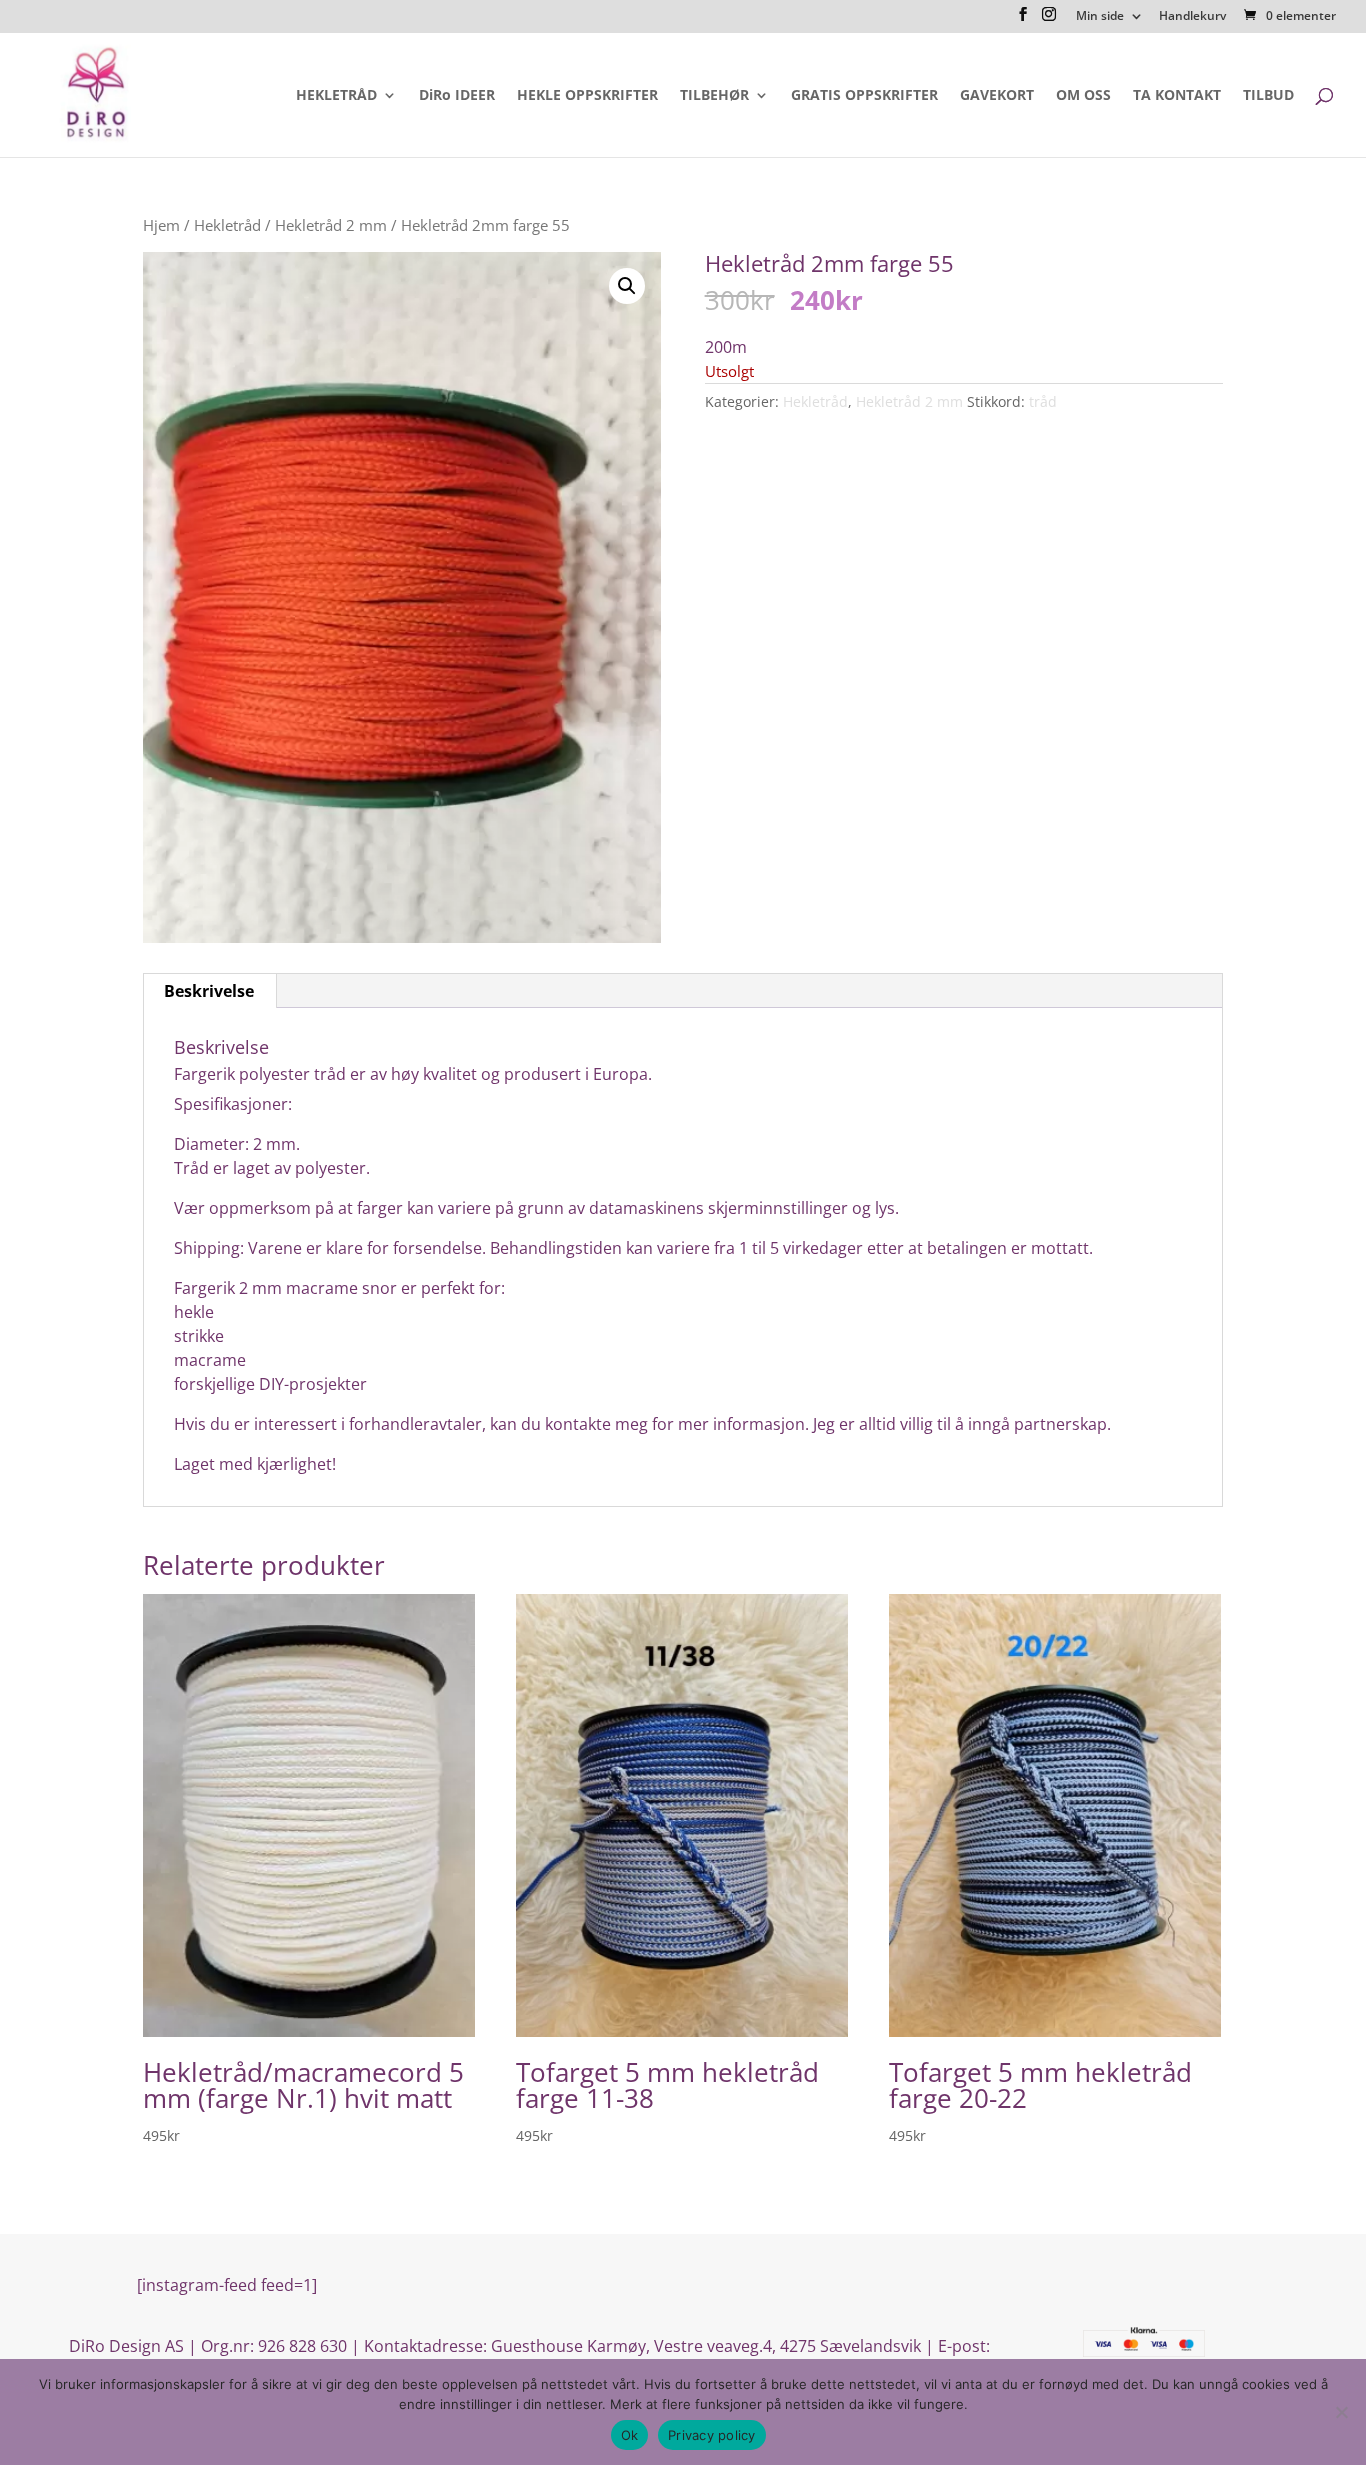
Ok (630, 2435)
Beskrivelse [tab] (209, 991)
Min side (1100, 17)
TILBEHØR (714, 96)
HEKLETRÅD (336, 96)
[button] (627, 286)
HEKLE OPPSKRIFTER (587, 96)
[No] (1341, 2412)
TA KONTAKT (1177, 96)
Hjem (161, 225)
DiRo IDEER (457, 96)
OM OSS (1083, 96)
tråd (1043, 401)
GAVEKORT (997, 96)
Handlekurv (1192, 17)
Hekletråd (227, 225)
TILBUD (1268, 96)
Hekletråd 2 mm (331, 225)
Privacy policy (712, 2435)
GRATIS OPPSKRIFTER (864, 96)
